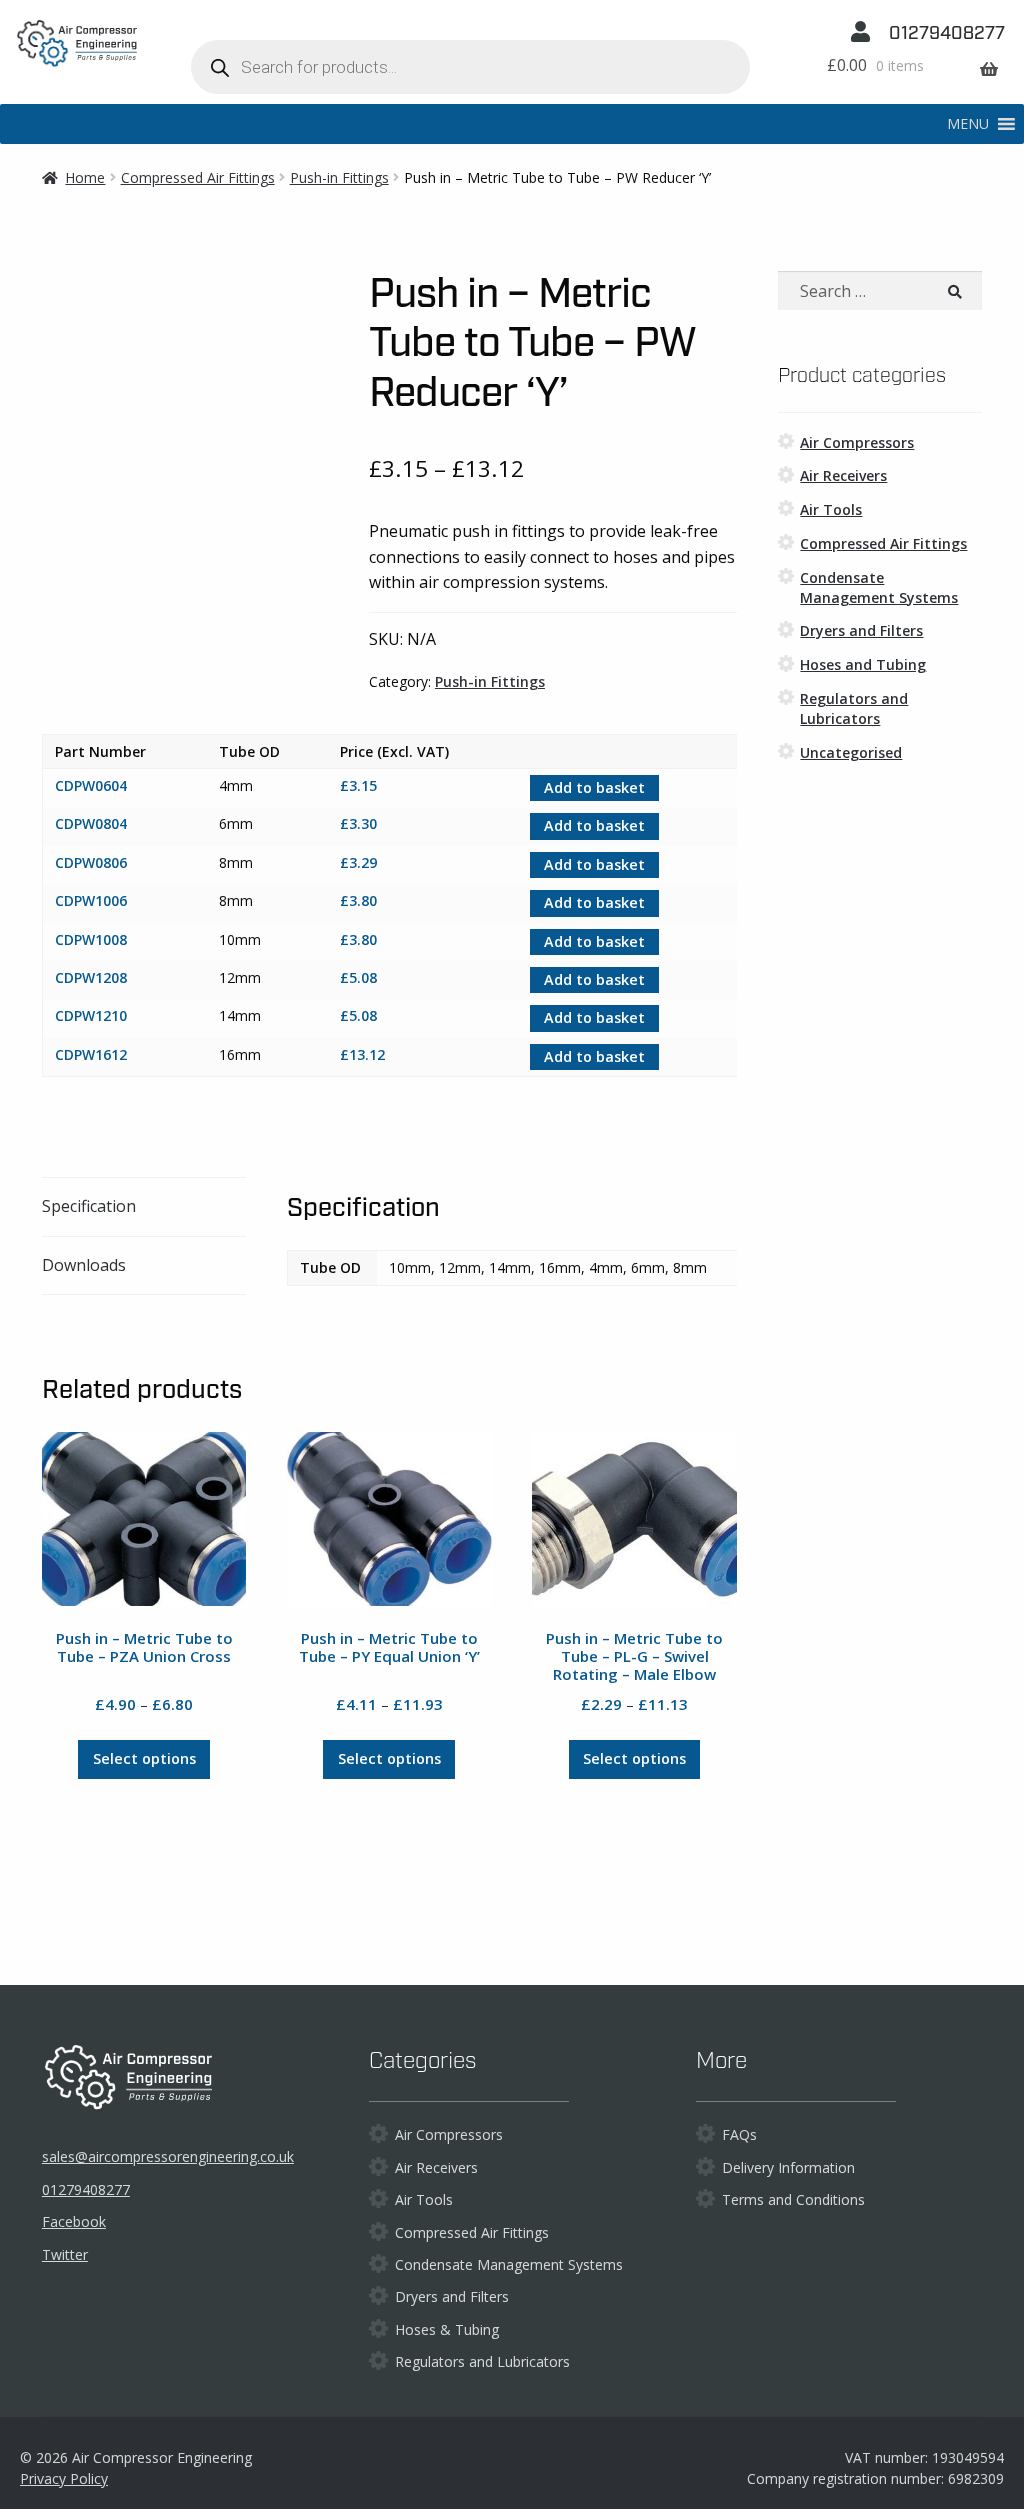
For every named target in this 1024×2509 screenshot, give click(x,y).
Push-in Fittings (339, 177)
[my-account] (860, 30)
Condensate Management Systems (879, 587)
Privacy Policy (64, 2478)
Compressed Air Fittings (198, 177)
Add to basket (594, 787)
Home (85, 177)
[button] (968, 124)
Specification (89, 1206)
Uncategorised (851, 752)
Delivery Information (788, 2167)
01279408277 (86, 2189)
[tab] (144, 1207)
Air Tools (831, 509)
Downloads (84, 1265)
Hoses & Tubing (447, 2329)
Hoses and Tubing (863, 664)
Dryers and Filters (861, 630)
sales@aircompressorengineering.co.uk (168, 2156)
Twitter (65, 2254)
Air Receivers (843, 475)
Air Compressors (857, 442)
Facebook (74, 2221)
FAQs (739, 2134)
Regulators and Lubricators (854, 708)
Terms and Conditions (793, 2199)
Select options (144, 1758)
